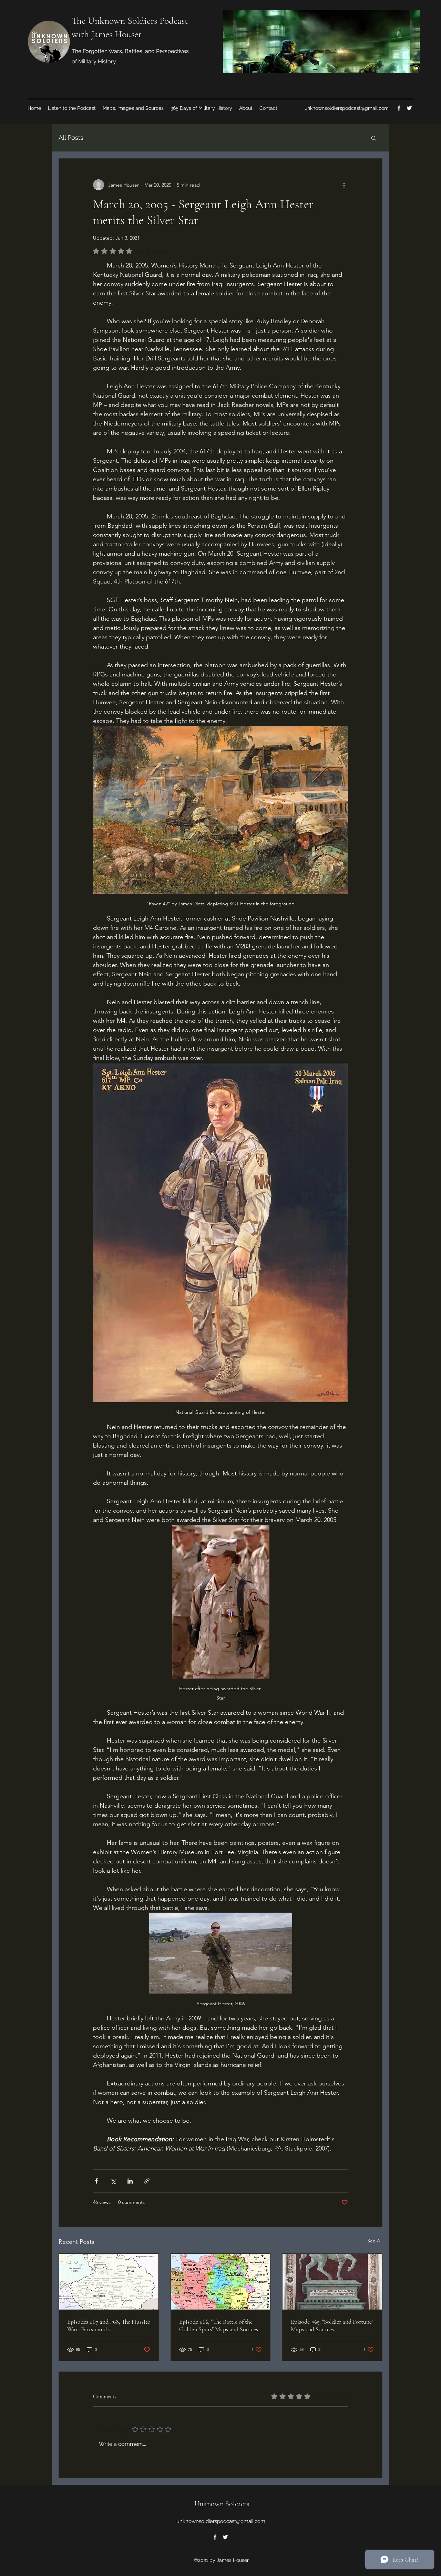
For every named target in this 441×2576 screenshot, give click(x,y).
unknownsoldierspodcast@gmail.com (347, 108)
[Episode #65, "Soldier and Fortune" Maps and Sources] (332, 2282)
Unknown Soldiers (222, 2504)
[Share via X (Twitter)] (113, 2181)
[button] (374, 138)
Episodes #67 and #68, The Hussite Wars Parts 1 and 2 (109, 2325)
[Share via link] (147, 2181)
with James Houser (107, 34)
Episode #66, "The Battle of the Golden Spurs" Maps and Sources (219, 2325)
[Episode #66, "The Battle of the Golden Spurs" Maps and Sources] (221, 2282)
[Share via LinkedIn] (130, 2181)
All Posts (71, 138)
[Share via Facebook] (96, 2181)
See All (375, 2241)
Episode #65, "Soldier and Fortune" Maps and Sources (332, 2325)
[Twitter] (409, 108)
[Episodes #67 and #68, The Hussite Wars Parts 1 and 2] (109, 2282)
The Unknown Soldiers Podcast (130, 21)
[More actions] (344, 185)
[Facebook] (399, 108)
